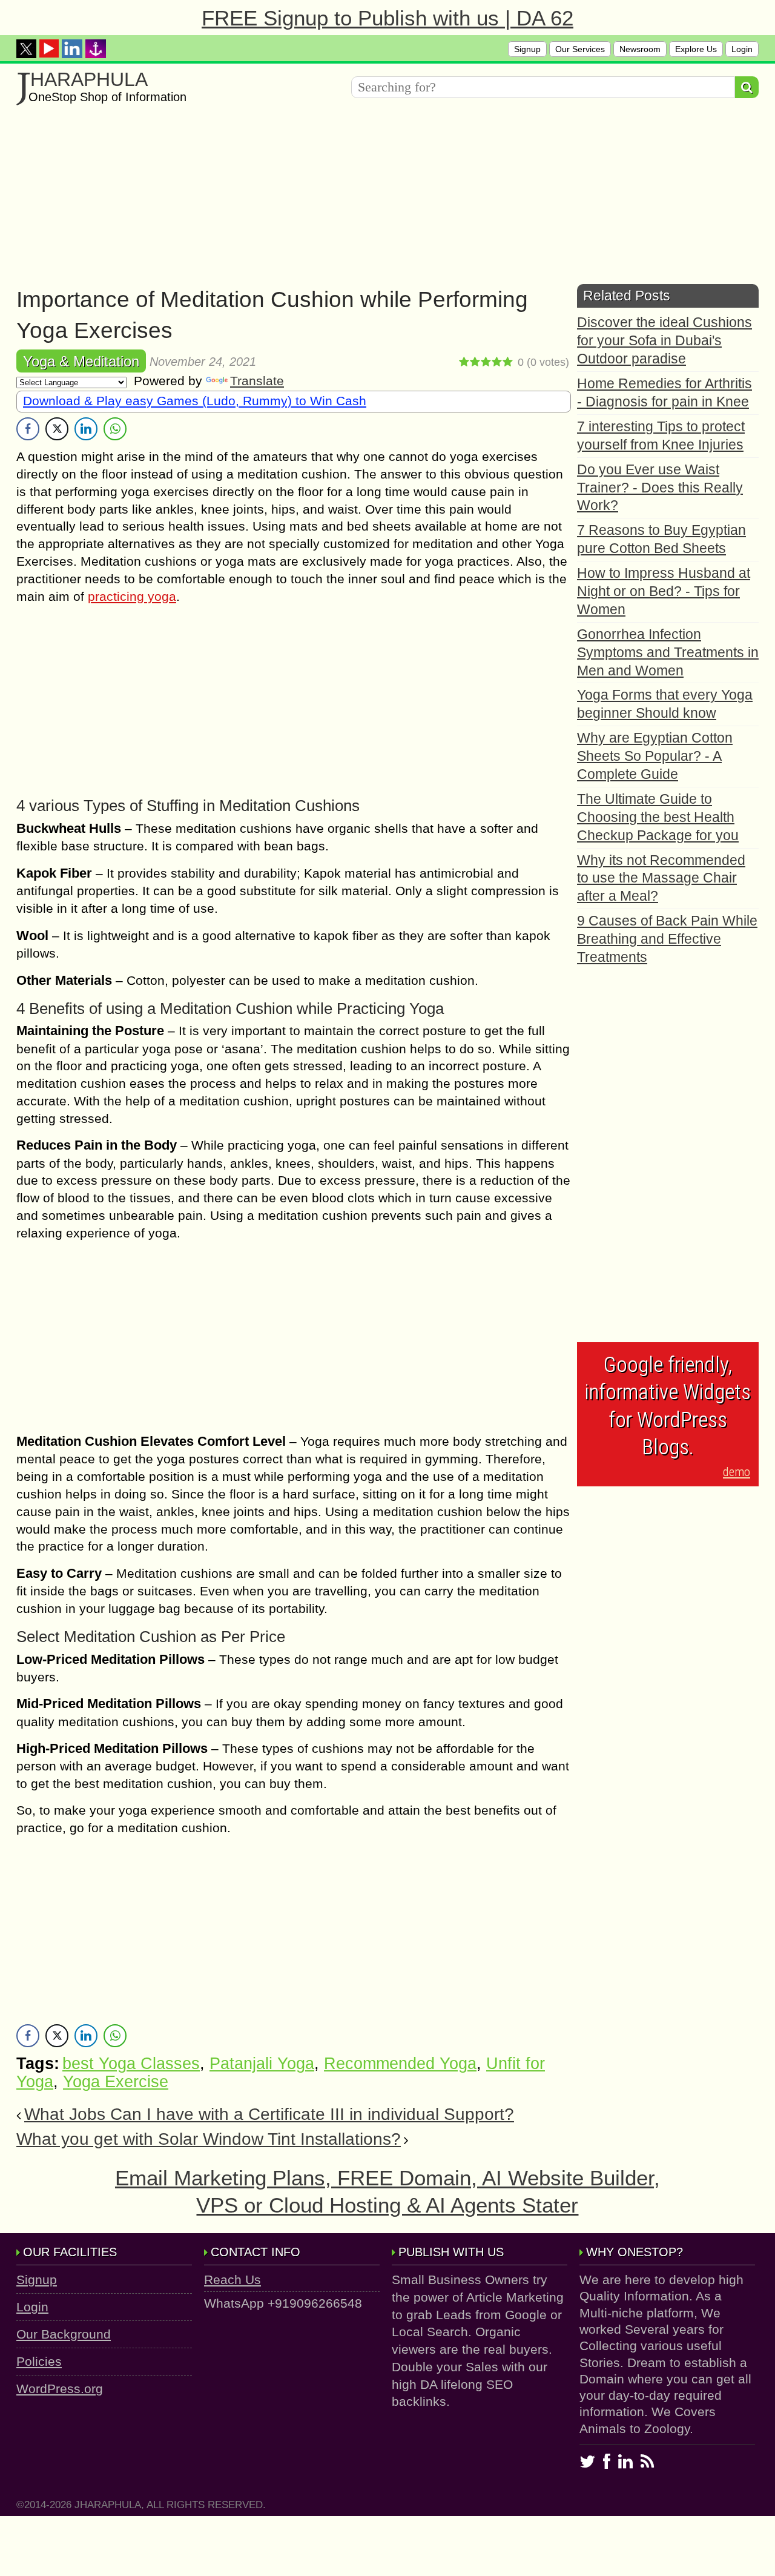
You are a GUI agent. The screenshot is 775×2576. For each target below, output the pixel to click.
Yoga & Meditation (81, 361)
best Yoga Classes (131, 2064)
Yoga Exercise (116, 2082)
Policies (39, 2361)
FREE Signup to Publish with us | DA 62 (387, 18)
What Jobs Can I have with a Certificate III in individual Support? (269, 2114)
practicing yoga (132, 596)
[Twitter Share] (57, 429)
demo (737, 1472)
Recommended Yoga (400, 2064)
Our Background (64, 2334)
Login (742, 49)
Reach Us (232, 2280)
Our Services (580, 49)
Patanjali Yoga (262, 2064)
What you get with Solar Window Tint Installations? (209, 2139)
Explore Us (696, 49)
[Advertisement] (380, 199)
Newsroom (640, 49)
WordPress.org (60, 2389)
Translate (257, 381)
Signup (527, 49)
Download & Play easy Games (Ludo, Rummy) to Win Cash (195, 401)
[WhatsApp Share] (115, 429)
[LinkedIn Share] (86, 429)
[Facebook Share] (28, 429)
